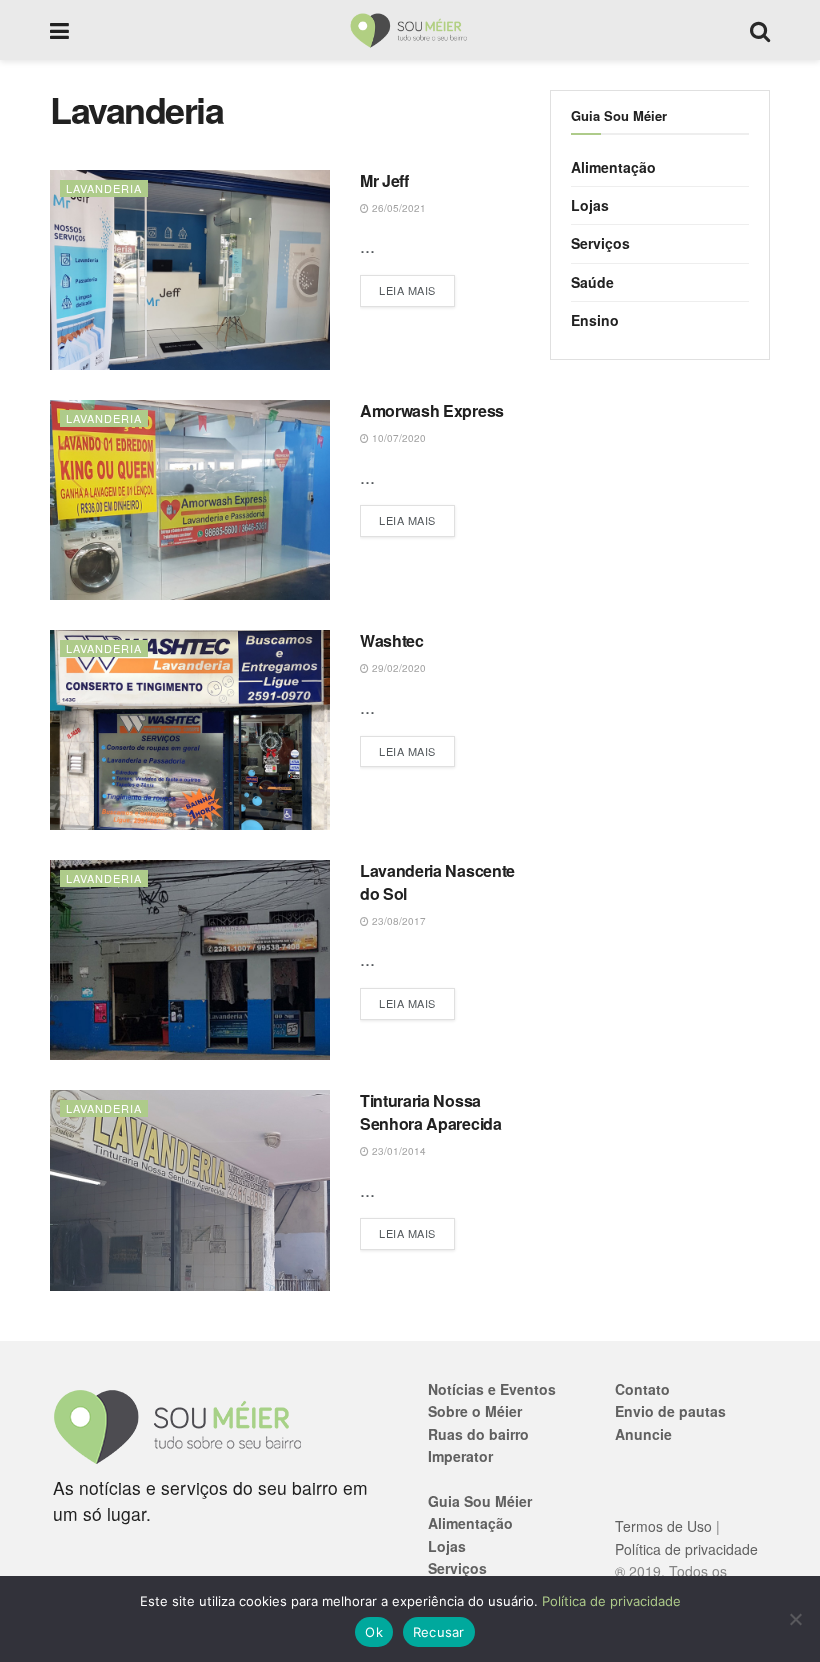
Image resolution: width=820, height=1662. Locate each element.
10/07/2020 (397, 438)
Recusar (439, 1632)
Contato (642, 1389)
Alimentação (613, 167)
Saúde (592, 282)
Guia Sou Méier (480, 1501)
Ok (374, 1632)
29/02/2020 (397, 668)
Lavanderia (104, 188)
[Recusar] (795, 1619)
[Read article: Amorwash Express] (190, 500)
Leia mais (417, 289)
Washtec (392, 640)
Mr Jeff (384, 180)
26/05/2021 (397, 208)
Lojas (590, 205)
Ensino (595, 320)
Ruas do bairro (478, 1434)
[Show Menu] (59, 30)
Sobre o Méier (475, 1411)
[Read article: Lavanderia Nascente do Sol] (190, 960)
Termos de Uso (663, 1526)
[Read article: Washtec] (190, 730)
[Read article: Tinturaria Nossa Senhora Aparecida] (190, 1190)
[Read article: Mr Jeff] (190, 270)
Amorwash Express (432, 410)
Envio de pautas (670, 1411)
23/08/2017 (397, 921)
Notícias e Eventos (492, 1389)
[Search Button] (760, 30)
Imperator (460, 1456)
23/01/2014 (397, 1151)
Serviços (600, 243)
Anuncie (643, 1434)
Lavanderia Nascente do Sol (437, 881)
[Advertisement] (660, 500)
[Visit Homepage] (409, 30)
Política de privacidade (686, 1549)
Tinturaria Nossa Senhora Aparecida (431, 1111)
